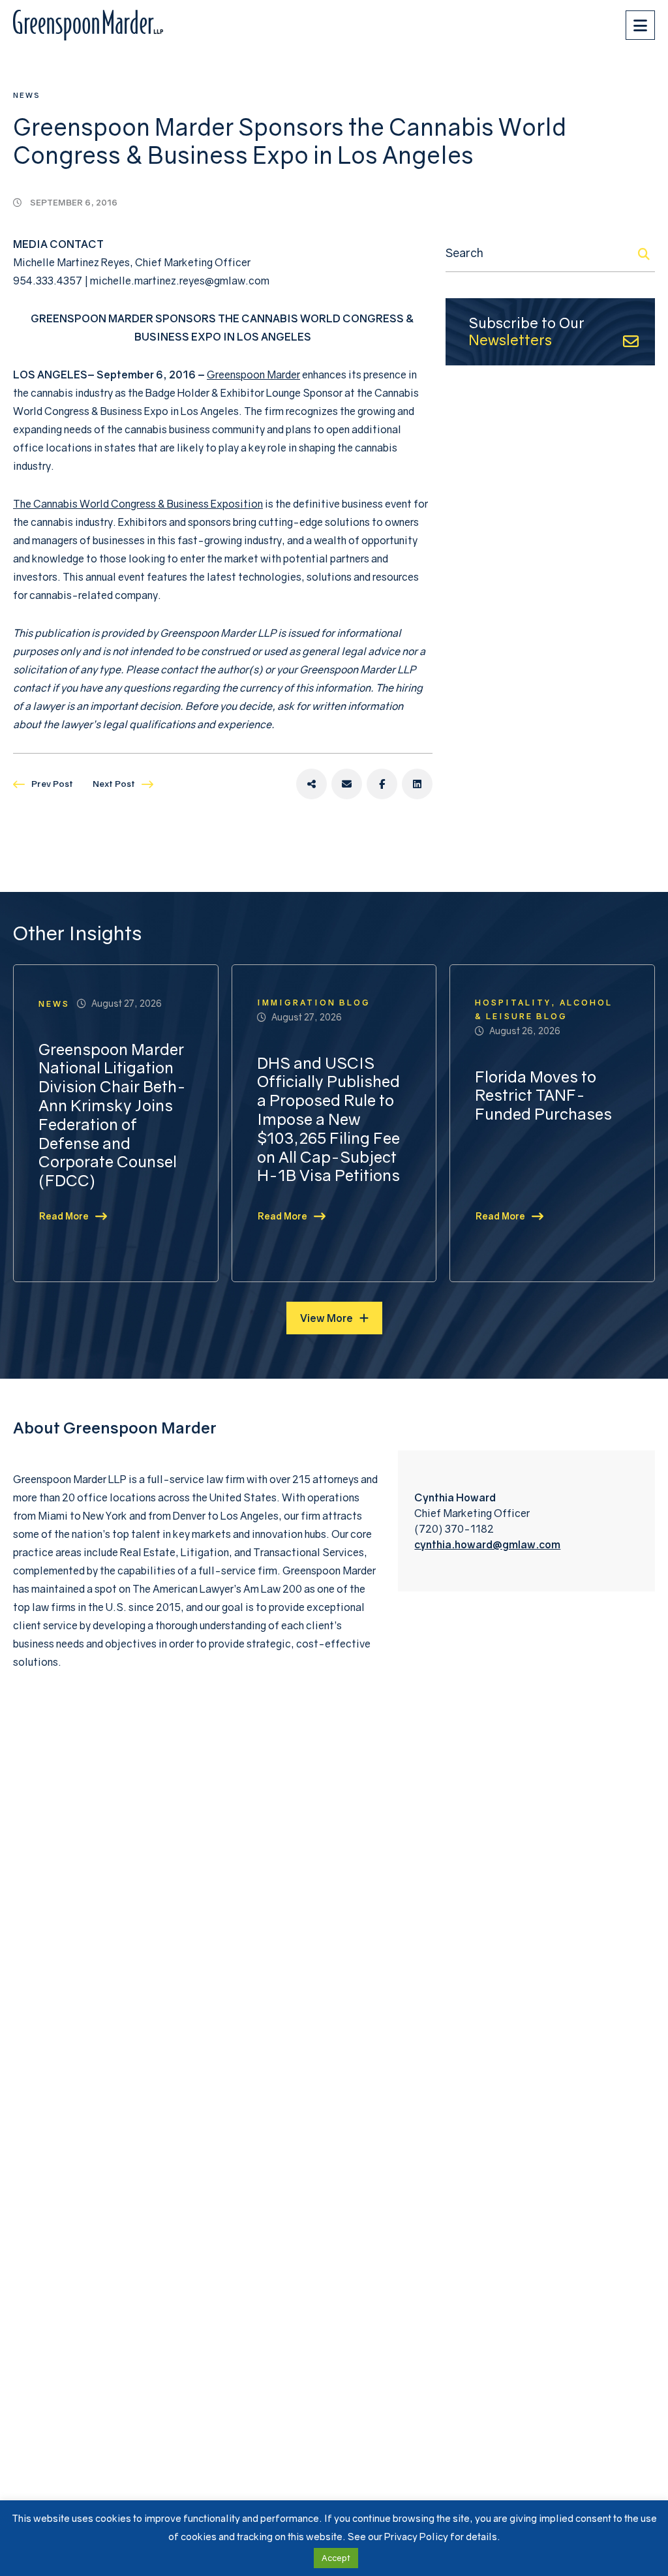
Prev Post (52, 784)
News (27, 95)
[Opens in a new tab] (311, 784)
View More (326, 1318)
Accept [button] (336, 2558)
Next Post (114, 784)
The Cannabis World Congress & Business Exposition (138, 504)
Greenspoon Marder (253, 375)
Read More (64, 1216)
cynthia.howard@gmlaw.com (487, 1544)
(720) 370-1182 (454, 1529)
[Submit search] (644, 254)
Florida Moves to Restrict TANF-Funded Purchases (543, 1096)
